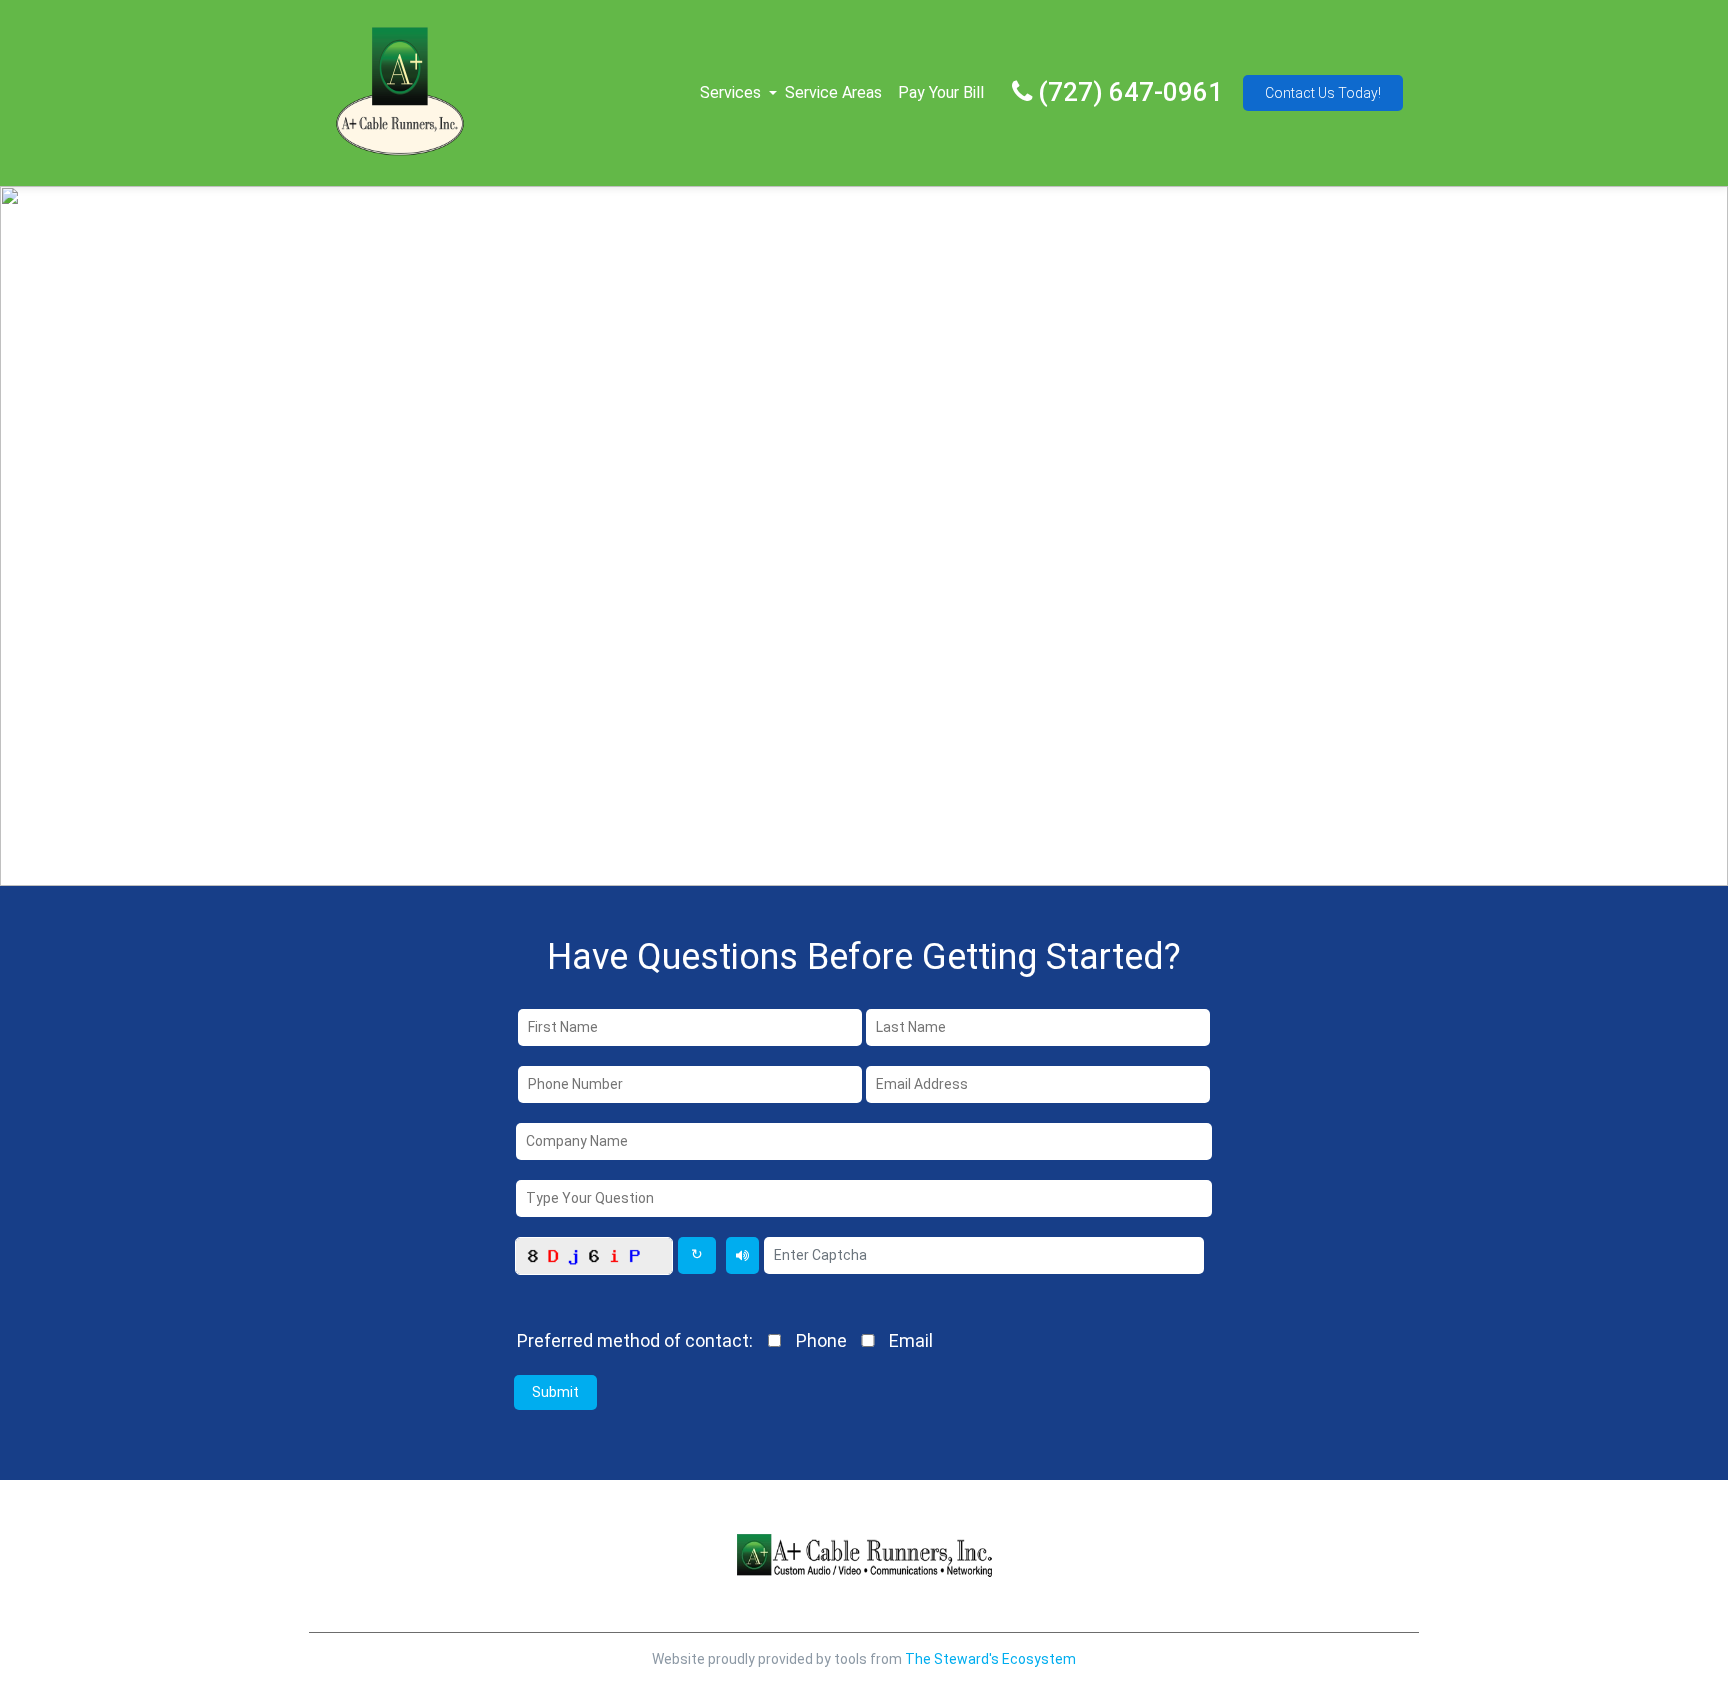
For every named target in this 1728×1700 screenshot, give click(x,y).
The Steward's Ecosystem (990, 1659)
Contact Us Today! (1323, 93)
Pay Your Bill (941, 92)
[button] (773, 93)
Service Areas (833, 92)
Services (730, 92)
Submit (555, 1392)
